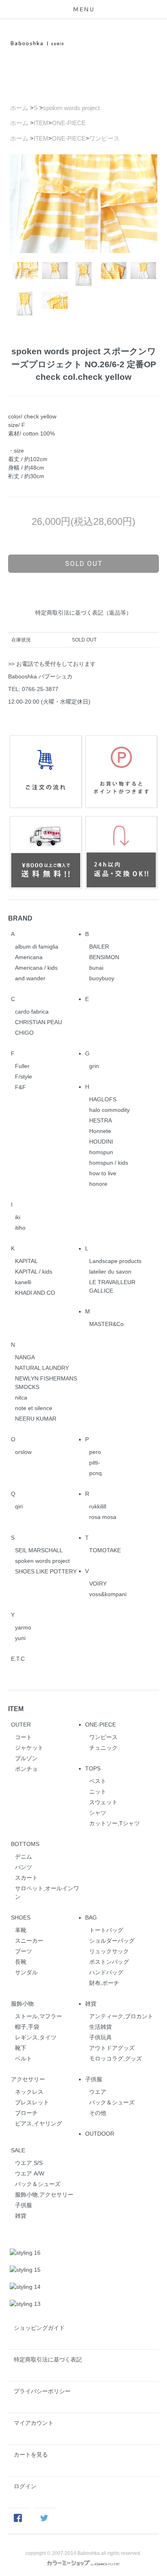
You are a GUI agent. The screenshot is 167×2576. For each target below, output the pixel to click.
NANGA (25, 1357)
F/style (24, 1077)
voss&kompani (108, 1594)
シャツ (98, 1813)
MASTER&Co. (107, 1324)
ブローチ (26, 2113)
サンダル (26, 1972)
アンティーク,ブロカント (121, 2016)
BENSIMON (104, 957)
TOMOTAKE (105, 1550)
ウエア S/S (29, 2163)
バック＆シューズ (112, 2102)
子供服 (94, 2079)
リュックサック (109, 1951)
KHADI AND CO (35, 1293)
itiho (20, 1228)
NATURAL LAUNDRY (42, 1368)
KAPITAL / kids (34, 1272)
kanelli (23, 1282)
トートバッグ (106, 1930)
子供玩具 (101, 2037)
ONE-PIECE (69, 123)
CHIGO (24, 1033)
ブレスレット (32, 2102)
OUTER (21, 1725)
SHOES (21, 1917)
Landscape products (115, 1261)
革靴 (21, 1930)
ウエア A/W (30, 2173)
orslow (23, 1452)
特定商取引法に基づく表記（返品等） (83, 613)
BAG (91, 1917)
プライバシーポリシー (42, 2391)
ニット (98, 1792)
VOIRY (98, 1584)
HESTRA (101, 1120)
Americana (29, 957)
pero (95, 1452)
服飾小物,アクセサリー (44, 2195)
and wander (30, 978)
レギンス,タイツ (36, 2037)
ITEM (41, 123)
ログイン (25, 2486)
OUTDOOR (100, 2134)
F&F (20, 1087)
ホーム (19, 108)
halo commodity (109, 1110)
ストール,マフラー (39, 2016)
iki (18, 1217)
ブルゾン (26, 1758)
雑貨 (91, 2004)
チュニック (103, 1748)
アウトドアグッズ (112, 2048)
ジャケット (29, 1748)
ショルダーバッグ (112, 1941)
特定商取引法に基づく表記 (48, 2359)
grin (94, 1066)
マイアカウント (34, 2423)
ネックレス (29, 2092)
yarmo (23, 1627)
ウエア (98, 2092)
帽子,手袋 (27, 2027)
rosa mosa (103, 1517)
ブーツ (24, 1951)
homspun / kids (109, 1163)
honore (98, 1184)
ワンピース (104, 138)
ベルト (24, 2058)
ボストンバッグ (109, 1962)
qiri (19, 1506)
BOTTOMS (25, 1844)
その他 (98, 2113)
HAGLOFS (103, 1099)
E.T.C (18, 1659)
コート (24, 1737)
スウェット (103, 1802)
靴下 (21, 2048)
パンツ (24, 1867)
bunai (96, 968)
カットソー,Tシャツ (115, 1823)
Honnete (100, 1131)
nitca (21, 1397)
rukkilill (98, 1506)
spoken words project (71, 108)
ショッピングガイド (39, 2328)
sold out (84, 563)
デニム (24, 1857)
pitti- (95, 1462)
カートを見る (31, 2455)
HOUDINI (101, 1142)
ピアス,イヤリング (39, 2123)
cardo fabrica (32, 1012)
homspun (101, 1152)
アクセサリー (28, 2079)
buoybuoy (102, 978)
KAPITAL (26, 1261)
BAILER (99, 947)
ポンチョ (26, 1769)
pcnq (95, 1473)
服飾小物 (22, 2004)
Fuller (22, 1066)
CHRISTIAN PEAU (39, 1022)
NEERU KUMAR (36, 1419)
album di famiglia (37, 947)
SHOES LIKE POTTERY (46, 1571)
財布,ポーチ (104, 1983)
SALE (18, 2150)
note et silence (34, 1408)
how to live (103, 1173)
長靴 (21, 1962)
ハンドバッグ (106, 1972)
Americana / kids (36, 968)
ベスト (98, 1781)
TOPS (93, 1768)
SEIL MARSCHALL (39, 1550)
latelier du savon (110, 1272)
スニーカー (29, 1941)
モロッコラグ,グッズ (116, 2058)
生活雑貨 (101, 2027)
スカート (26, 1878)
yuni (20, 1638)
